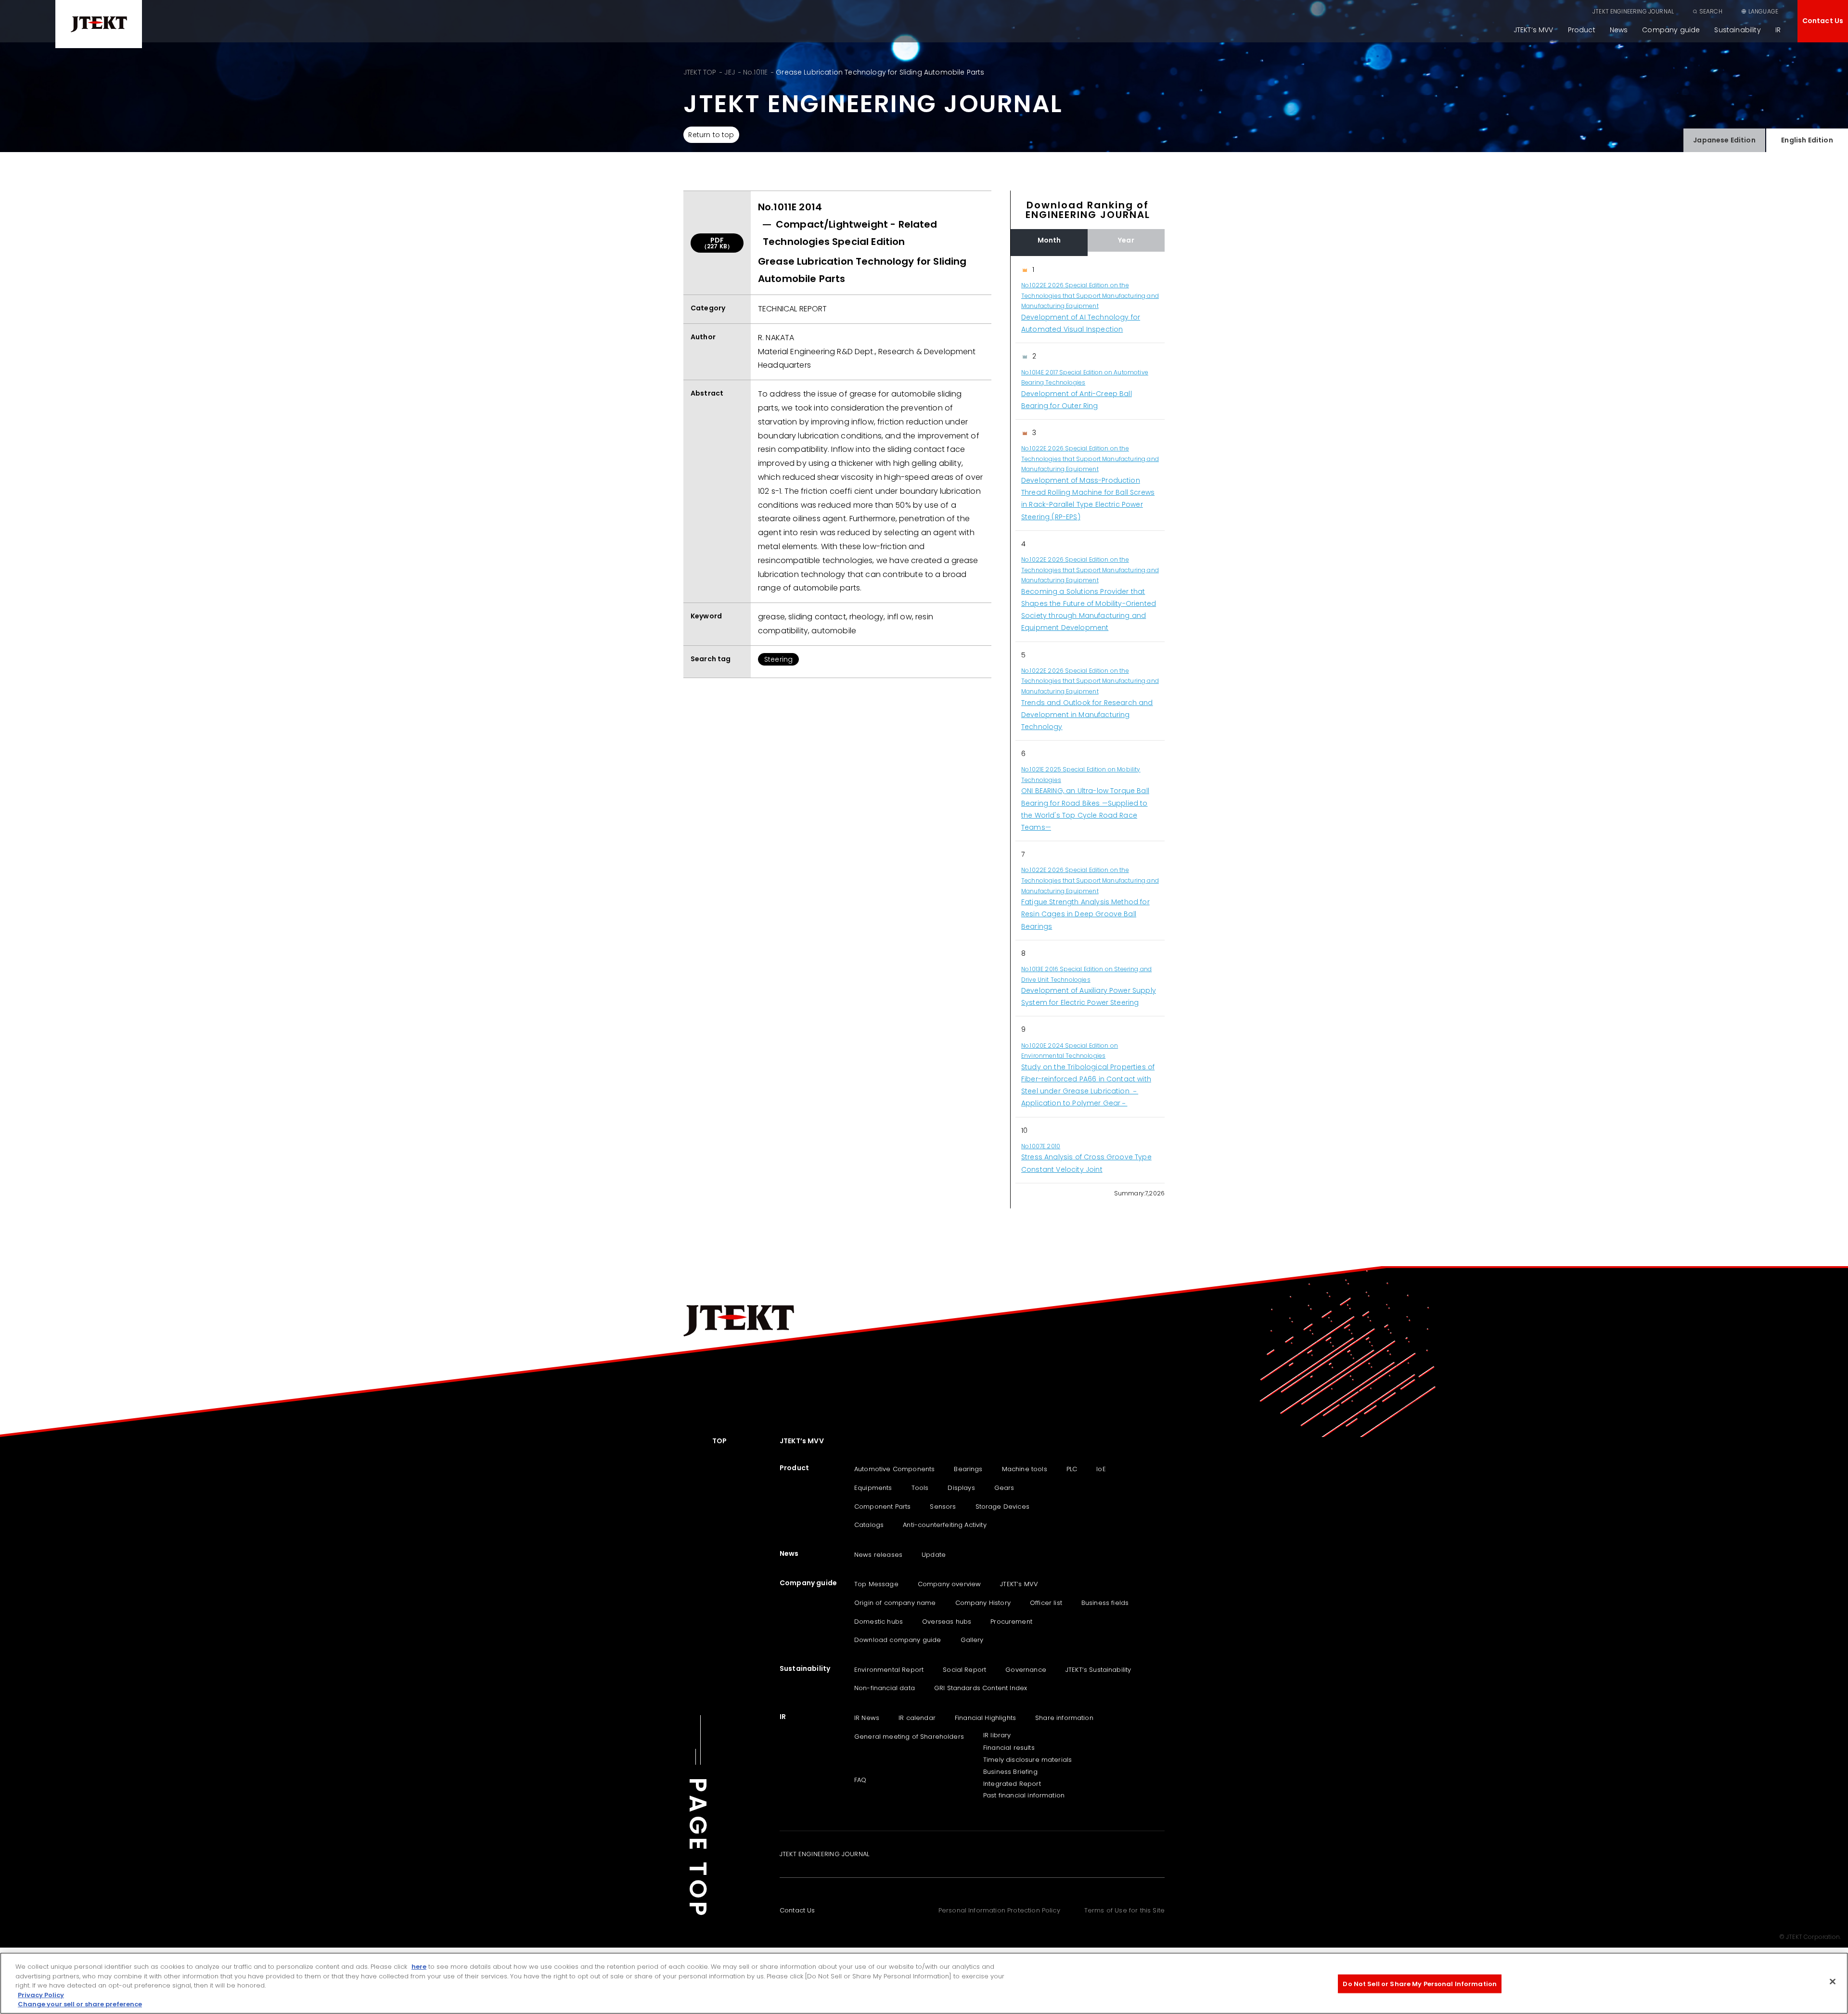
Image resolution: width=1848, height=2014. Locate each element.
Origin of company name (895, 1603)
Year (1126, 240)
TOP (719, 1441)
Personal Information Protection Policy (999, 1910)
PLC (1072, 1469)
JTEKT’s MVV (1534, 30)
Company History (983, 1603)
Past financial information (1024, 1795)
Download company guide (898, 1640)
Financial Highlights (985, 1718)
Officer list (1046, 1603)
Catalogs (869, 1525)
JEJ (729, 72)
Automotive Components (894, 1469)
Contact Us (1823, 21)
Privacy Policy (41, 1995)
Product (1582, 30)
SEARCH (1711, 11)
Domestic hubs (879, 1622)
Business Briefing (1010, 1772)
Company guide (1671, 30)
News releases (878, 1555)
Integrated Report (1012, 1784)
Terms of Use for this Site (1124, 1910)
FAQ (860, 1780)
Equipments (873, 1488)
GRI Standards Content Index (981, 1688)
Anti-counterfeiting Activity (944, 1525)
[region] (1088, 720)
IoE (1101, 1469)
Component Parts (882, 1507)
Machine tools (1025, 1469)
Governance (1026, 1670)
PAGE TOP (698, 1848)
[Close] (1833, 1982)
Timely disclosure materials (1027, 1760)
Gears (1004, 1488)
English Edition (1807, 140)
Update (934, 1555)
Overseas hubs (947, 1622)
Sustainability (1737, 30)
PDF (717, 243)
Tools (920, 1488)
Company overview (950, 1584)
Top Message (876, 1584)
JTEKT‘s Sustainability (1098, 1670)
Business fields (1105, 1603)
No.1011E (755, 72)
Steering (778, 659)
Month (1049, 240)
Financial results (1009, 1748)
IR (1778, 30)
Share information (1064, 1718)
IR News (867, 1718)
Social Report (964, 1670)
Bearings (968, 1469)
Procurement (1011, 1622)
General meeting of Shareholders (909, 1737)
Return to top (711, 135)
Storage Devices (1002, 1507)
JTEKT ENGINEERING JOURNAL (1633, 11)
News (1619, 30)
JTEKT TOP (700, 72)
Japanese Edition (1724, 140)
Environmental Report (889, 1670)
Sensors (943, 1507)
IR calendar (917, 1718)
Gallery (972, 1640)
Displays (961, 1488)
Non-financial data (885, 1688)
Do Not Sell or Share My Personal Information (1420, 1984)
